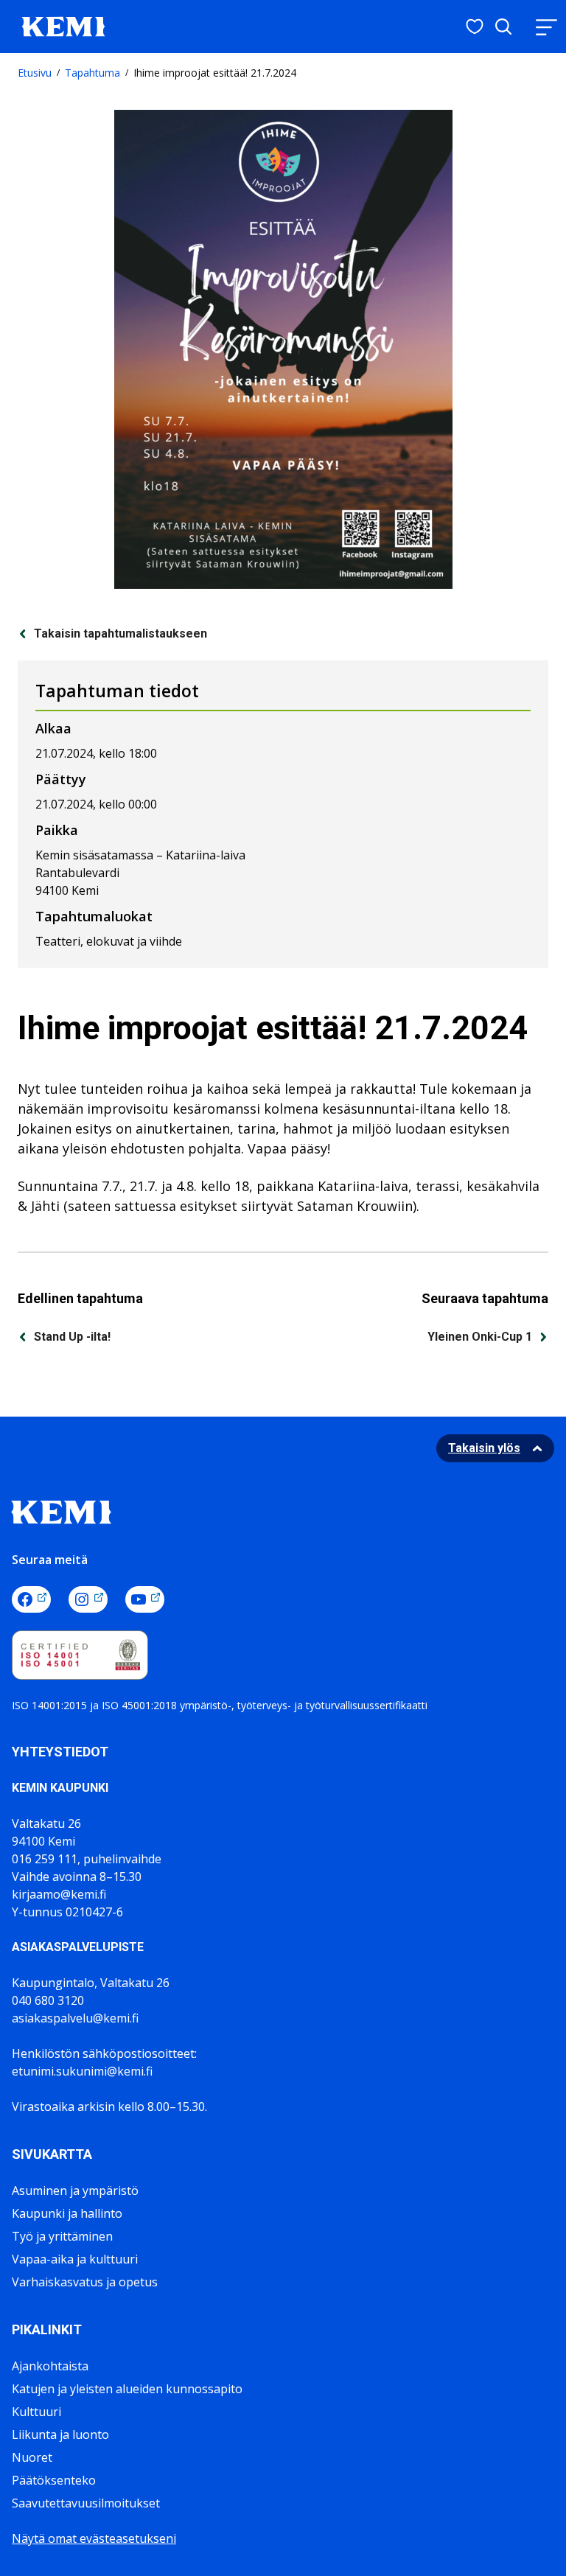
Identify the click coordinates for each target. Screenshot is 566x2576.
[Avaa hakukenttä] (503, 27)
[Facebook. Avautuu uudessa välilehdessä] (31, 1599)
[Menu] (546, 27)
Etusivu (35, 73)
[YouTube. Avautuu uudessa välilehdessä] (145, 1599)
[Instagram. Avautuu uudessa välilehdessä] (88, 1599)
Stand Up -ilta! (72, 1337)
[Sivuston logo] (63, 25)
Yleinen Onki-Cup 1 (480, 1337)
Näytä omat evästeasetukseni (94, 2538)
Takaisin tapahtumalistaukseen (120, 633)
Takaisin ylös (484, 1448)
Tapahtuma (92, 73)
